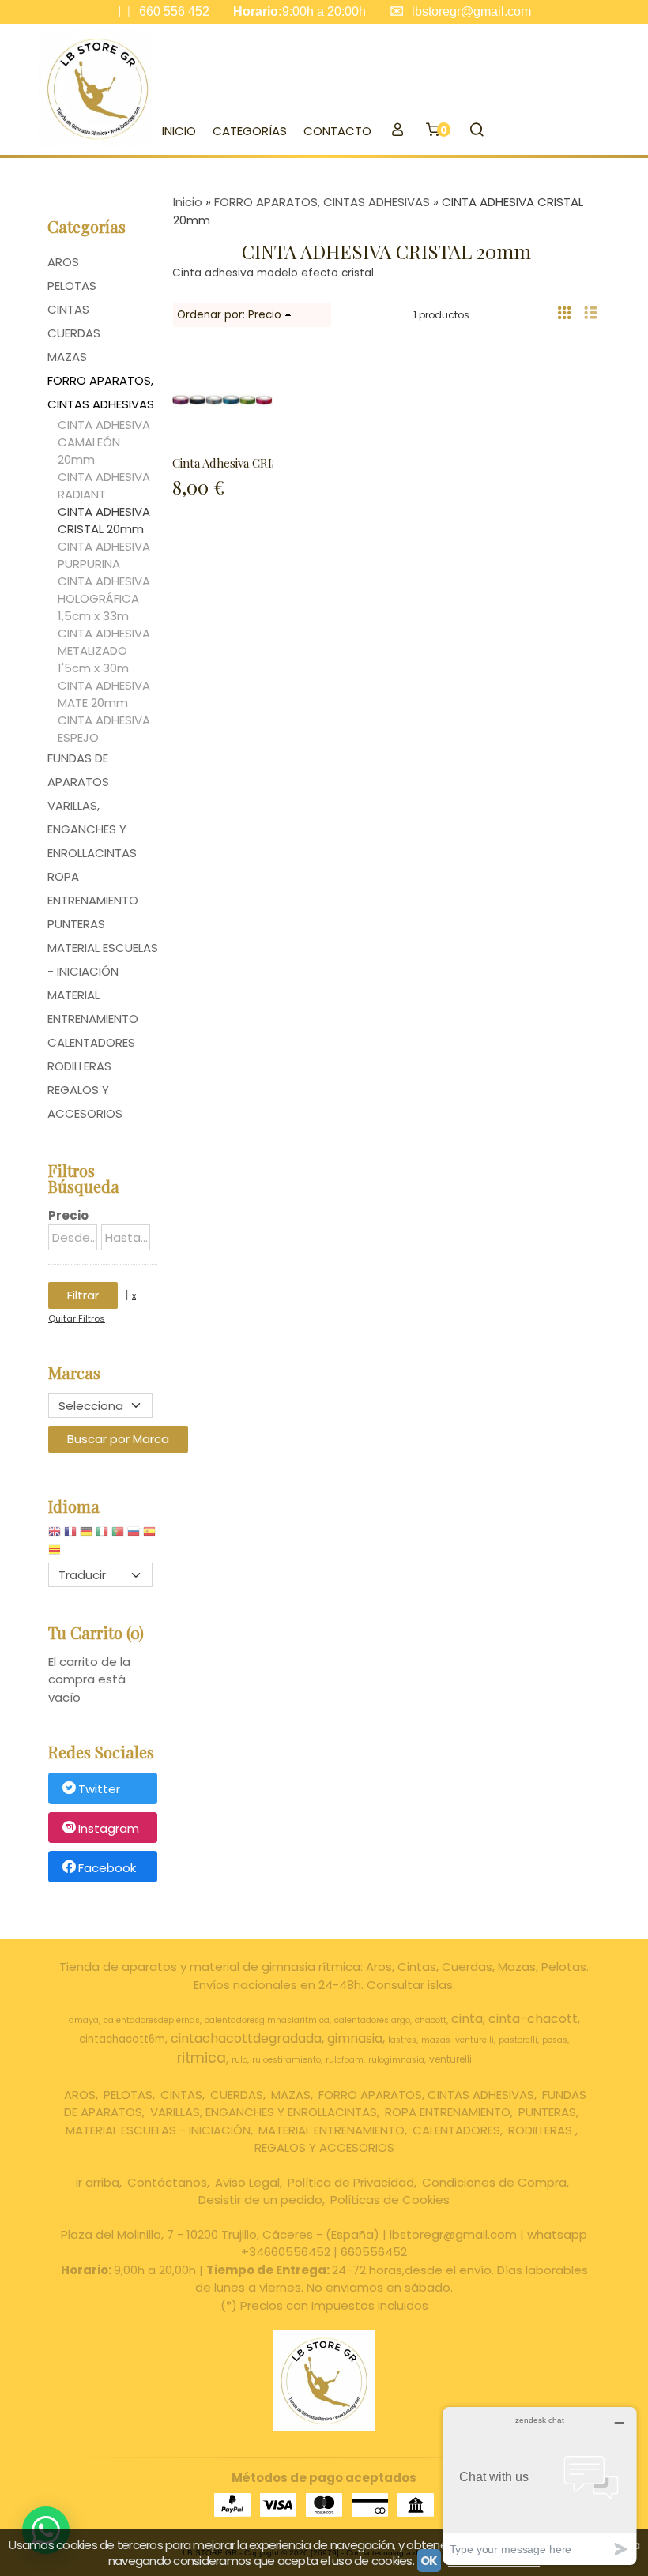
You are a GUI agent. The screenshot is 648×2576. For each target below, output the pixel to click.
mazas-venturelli (458, 2040)
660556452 (374, 2252)
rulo (239, 2060)
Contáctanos (167, 2182)
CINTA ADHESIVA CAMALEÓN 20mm (104, 442)
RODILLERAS (79, 1066)
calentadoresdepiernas (152, 2020)
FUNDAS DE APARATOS (78, 770)
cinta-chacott (533, 2019)
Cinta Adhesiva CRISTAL (235, 463)
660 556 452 (174, 11)
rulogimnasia (396, 2060)
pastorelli (518, 2040)
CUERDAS (74, 333)
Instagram (109, 1828)
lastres (402, 2040)
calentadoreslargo (372, 2020)
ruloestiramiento (286, 2060)
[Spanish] (149, 1535)
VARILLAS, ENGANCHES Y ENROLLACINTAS (92, 829)
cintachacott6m (122, 2039)
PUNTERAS (76, 924)
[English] (55, 1535)
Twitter (99, 1789)
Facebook (107, 1868)
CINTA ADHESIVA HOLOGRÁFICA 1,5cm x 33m (104, 598)
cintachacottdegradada (246, 2038)
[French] (70, 1535)
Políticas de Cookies (390, 2200)
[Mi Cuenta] (397, 131)
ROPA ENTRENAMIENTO (93, 888)
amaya (84, 2020)
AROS (63, 262)
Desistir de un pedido (260, 2200)
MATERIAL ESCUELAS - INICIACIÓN (103, 959)
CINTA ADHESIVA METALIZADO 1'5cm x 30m (104, 651)
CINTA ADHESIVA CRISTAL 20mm (104, 520)
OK (429, 2561)
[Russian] (134, 1535)
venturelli (450, 2059)
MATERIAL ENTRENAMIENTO (93, 1007)
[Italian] (102, 1535)
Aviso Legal (247, 2182)
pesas (555, 2040)
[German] (86, 1535)
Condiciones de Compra (494, 2182)
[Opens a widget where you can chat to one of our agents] (540, 2486)
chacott (431, 2020)
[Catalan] (56, 1553)
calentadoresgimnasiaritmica (267, 2020)
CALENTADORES (91, 1042)
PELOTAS (72, 286)
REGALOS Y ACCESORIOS (85, 1102)
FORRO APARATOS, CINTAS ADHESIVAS (101, 392)
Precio (68, 1215)
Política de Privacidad (351, 2182)
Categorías (250, 131)
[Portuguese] (118, 1535)
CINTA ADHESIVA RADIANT (104, 485)
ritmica (202, 2058)
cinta (467, 2019)
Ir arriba (98, 2182)
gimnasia (355, 2038)
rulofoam (345, 2060)
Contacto (337, 131)
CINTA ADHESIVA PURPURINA (104, 555)
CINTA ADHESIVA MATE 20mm (104, 694)
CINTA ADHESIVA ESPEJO (104, 729)
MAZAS (67, 357)
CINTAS (68, 309)
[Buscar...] (476, 131)
